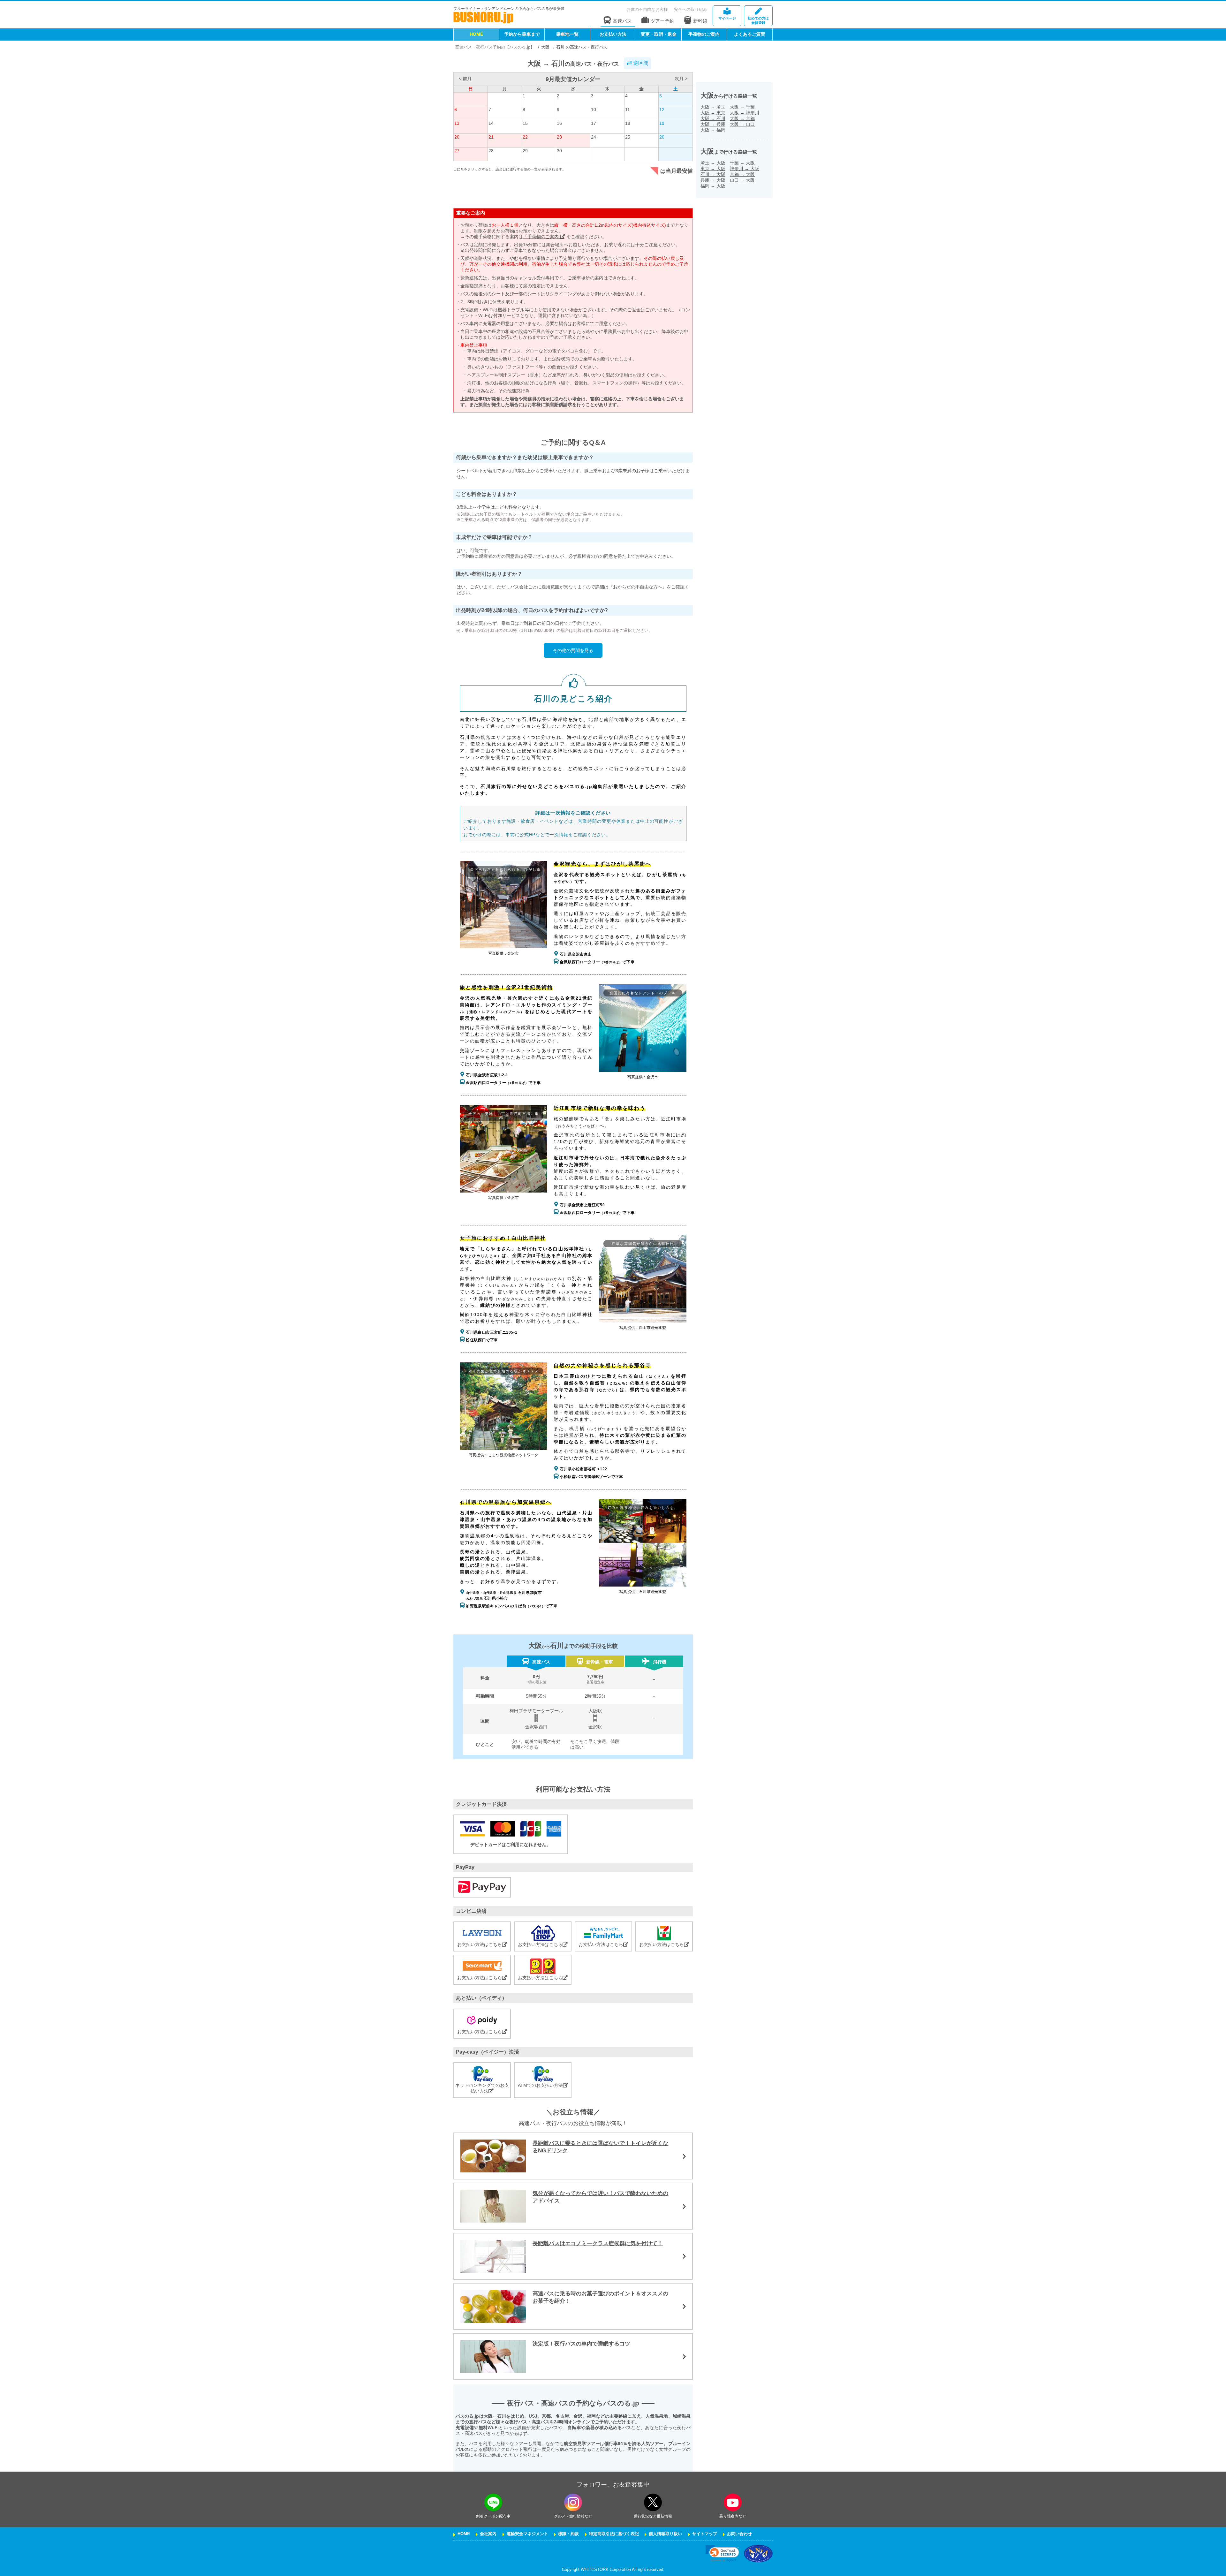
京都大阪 (742, 174)
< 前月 (465, 79)
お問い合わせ (739, 2534)
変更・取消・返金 (659, 34)
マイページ (727, 18)
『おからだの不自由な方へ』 (638, 587)
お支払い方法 (613, 34)
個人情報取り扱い (665, 2534)
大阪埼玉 (713, 107)
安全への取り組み (691, 9)
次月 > (681, 79)
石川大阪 (713, 174)
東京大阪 (713, 169)
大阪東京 (713, 113)
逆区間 (640, 63)
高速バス (622, 21)
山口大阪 (742, 180)
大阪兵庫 (713, 124)
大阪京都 (742, 118)
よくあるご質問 (750, 34)
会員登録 (758, 20)
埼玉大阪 (713, 163)
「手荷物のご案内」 (544, 237)
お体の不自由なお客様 (647, 9)
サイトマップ (705, 2534)
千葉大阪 (742, 163)
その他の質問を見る (573, 650)
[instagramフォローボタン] (573, 2502)
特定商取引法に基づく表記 (614, 2534)
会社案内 (488, 2534)
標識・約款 (568, 2534)
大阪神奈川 (745, 113)
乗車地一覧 (567, 34)
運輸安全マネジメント (527, 2534)
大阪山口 (742, 124)
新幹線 (700, 21)
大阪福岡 (713, 130)
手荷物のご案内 (704, 34)
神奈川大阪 (745, 169)
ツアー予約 (662, 21)
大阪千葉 (742, 107)
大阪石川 (713, 118)
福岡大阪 (713, 186)
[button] (722, 2553)
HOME (476, 34)
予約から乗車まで (522, 34)
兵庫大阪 (713, 180)
